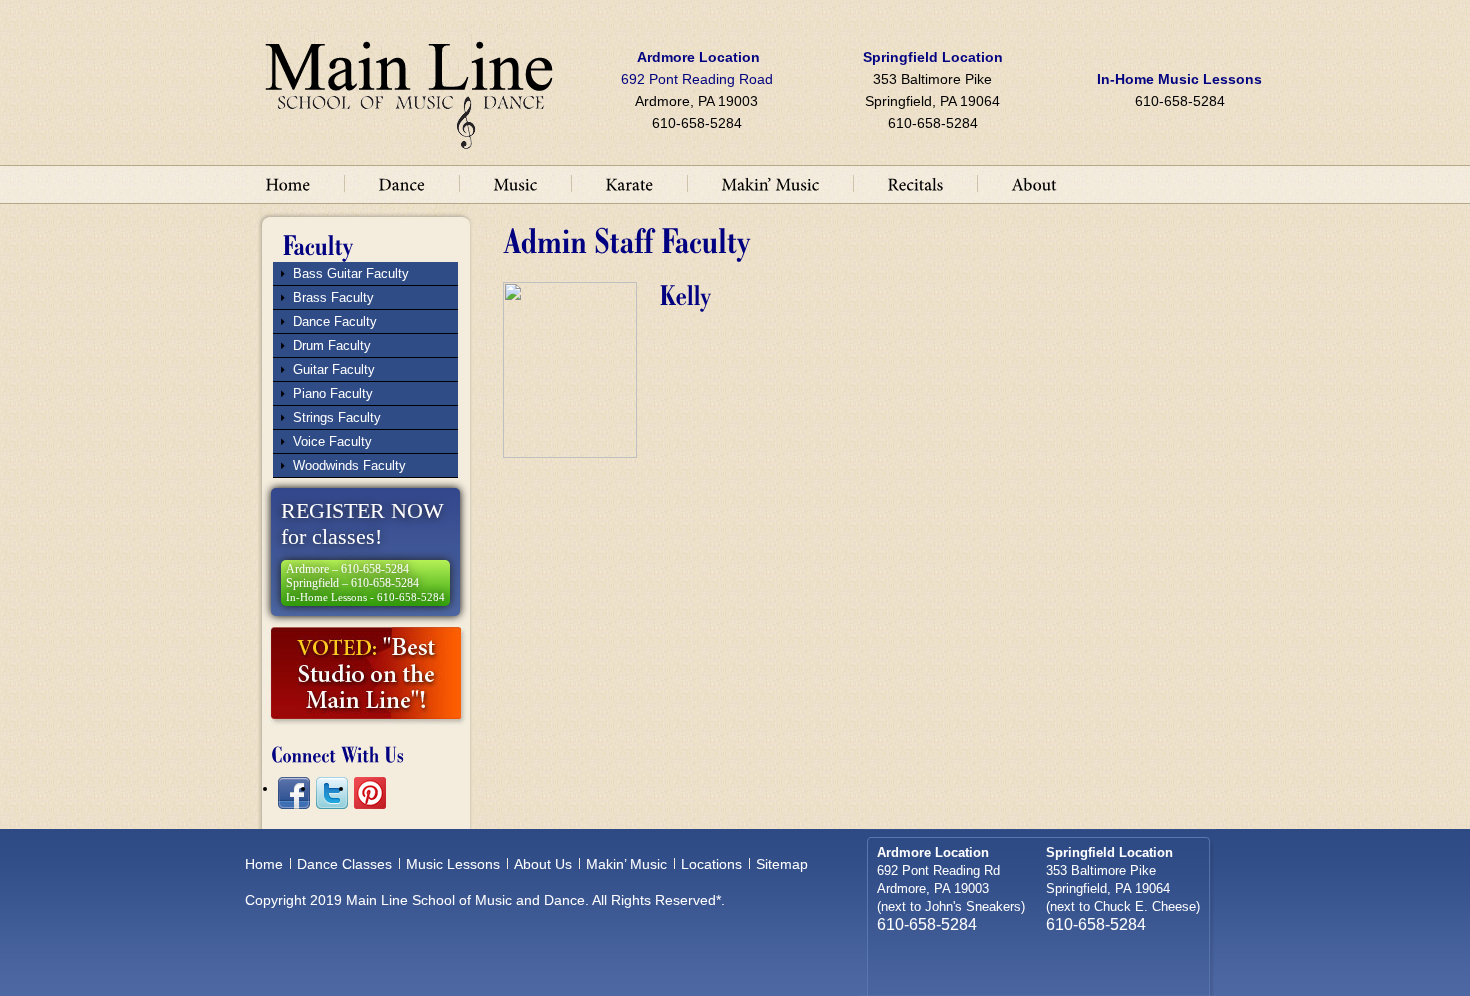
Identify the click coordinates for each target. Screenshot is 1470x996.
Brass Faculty (333, 297)
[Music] (515, 182)
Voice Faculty (332, 441)
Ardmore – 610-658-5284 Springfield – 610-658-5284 (365, 582)
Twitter (332, 793)
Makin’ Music (626, 864)
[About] (1034, 182)
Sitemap (782, 864)
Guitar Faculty (334, 369)
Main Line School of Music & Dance (408, 86)
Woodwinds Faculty (349, 465)
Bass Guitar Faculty (351, 273)
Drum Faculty (332, 345)
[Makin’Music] (770, 182)
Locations (711, 864)
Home (264, 864)
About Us (543, 864)
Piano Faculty (333, 393)
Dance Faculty (335, 321)
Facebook (294, 793)
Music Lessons (453, 864)
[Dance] (401, 182)
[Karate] (629, 182)
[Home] (287, 182)
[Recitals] (915, 182)
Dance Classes (344, 864)
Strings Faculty (337, 417)
